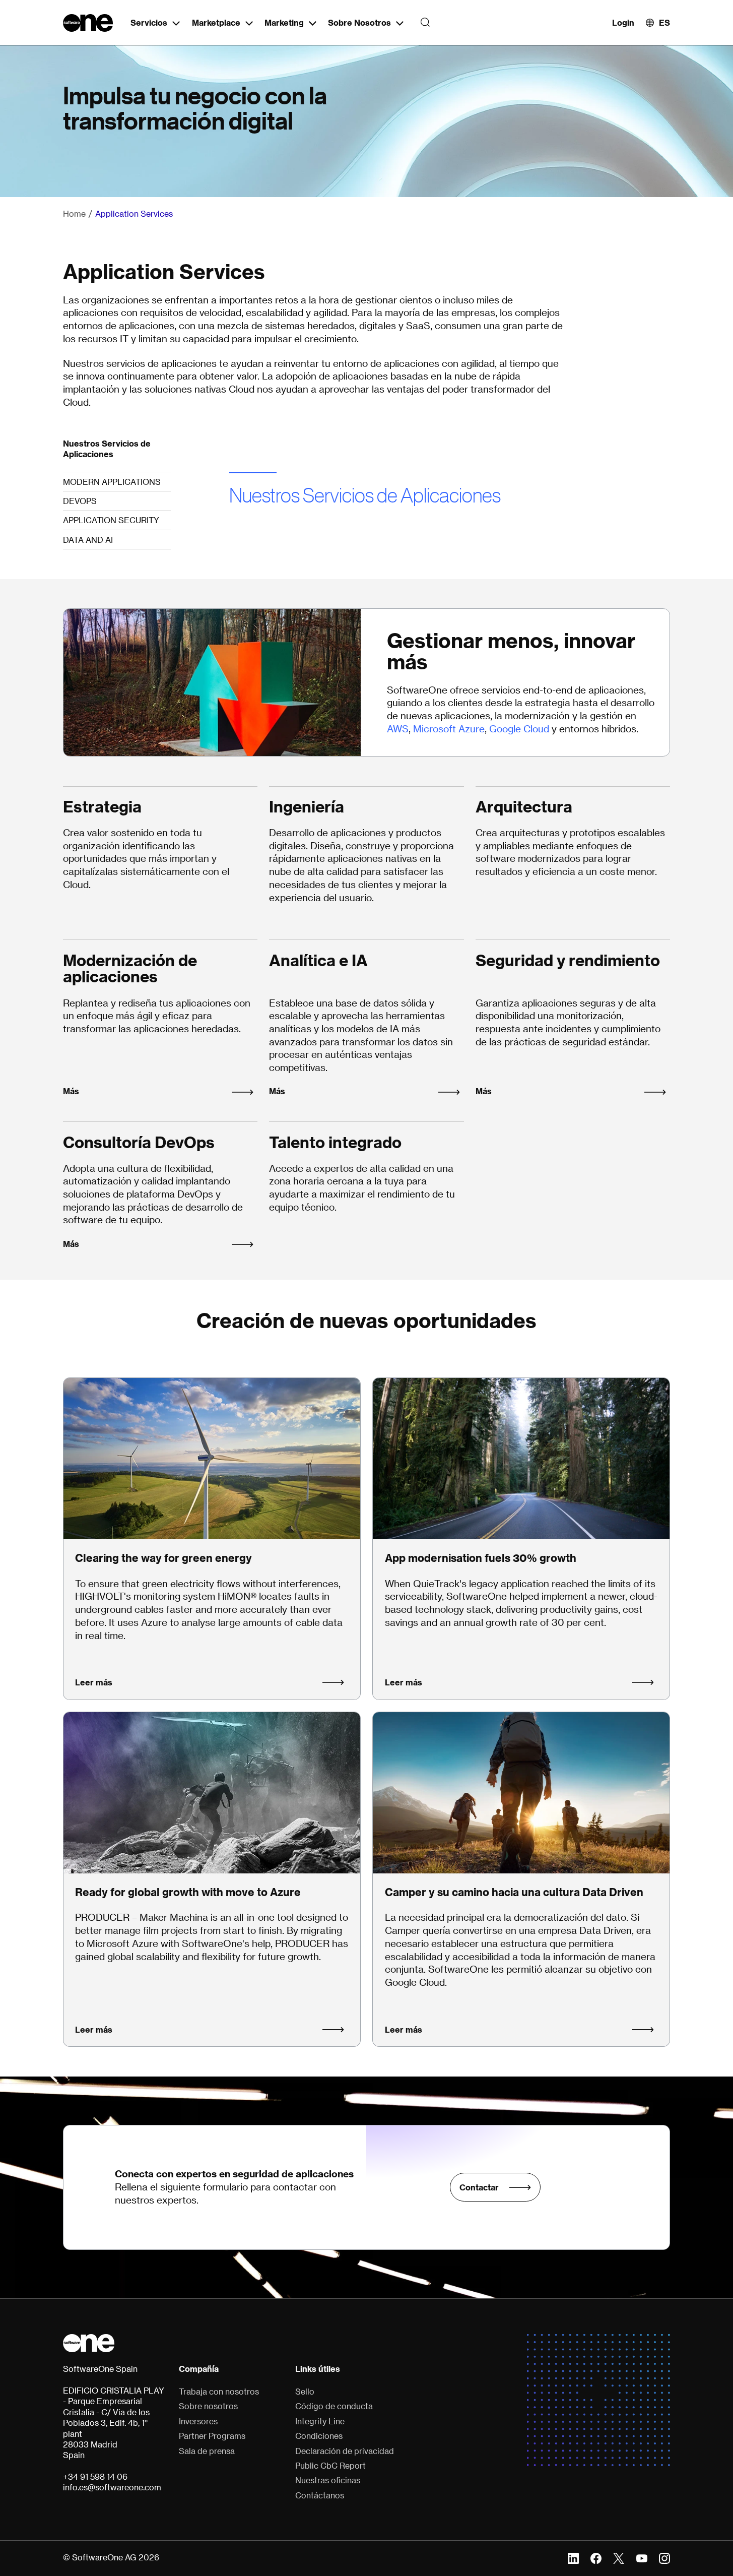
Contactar (479, 2187)
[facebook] (596, 2557)
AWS (398, 729)
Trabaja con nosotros (219, 2392)
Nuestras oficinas (328, 2480)
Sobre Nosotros (359, 22)
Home (74, 214)
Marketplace (216, 22)
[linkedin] (573, 2557)
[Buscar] (422, 23)
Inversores (198, 2421)
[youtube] (642, 2557)
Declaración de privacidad (345, 2451)
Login (623, 22)
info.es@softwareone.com (112, 2487)
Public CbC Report (330, 2466)
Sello (305, 2392)
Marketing (284, 22)
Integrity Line (320, 2421)
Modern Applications (112, 482)
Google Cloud (519, 729)
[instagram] (664, 2557)
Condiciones (319, 2436)
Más (71, 1091)
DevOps (80, 501)
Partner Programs (212, 2436)
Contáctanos (320, 2495)
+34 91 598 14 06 (95, 2477)
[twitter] (619, 2557)
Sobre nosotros (208, 2406)
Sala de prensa (207, 2451)
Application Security (111, 520)
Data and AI (88, 540)
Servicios (149, 22)
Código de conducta (334, 2406)
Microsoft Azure (449, 729)
